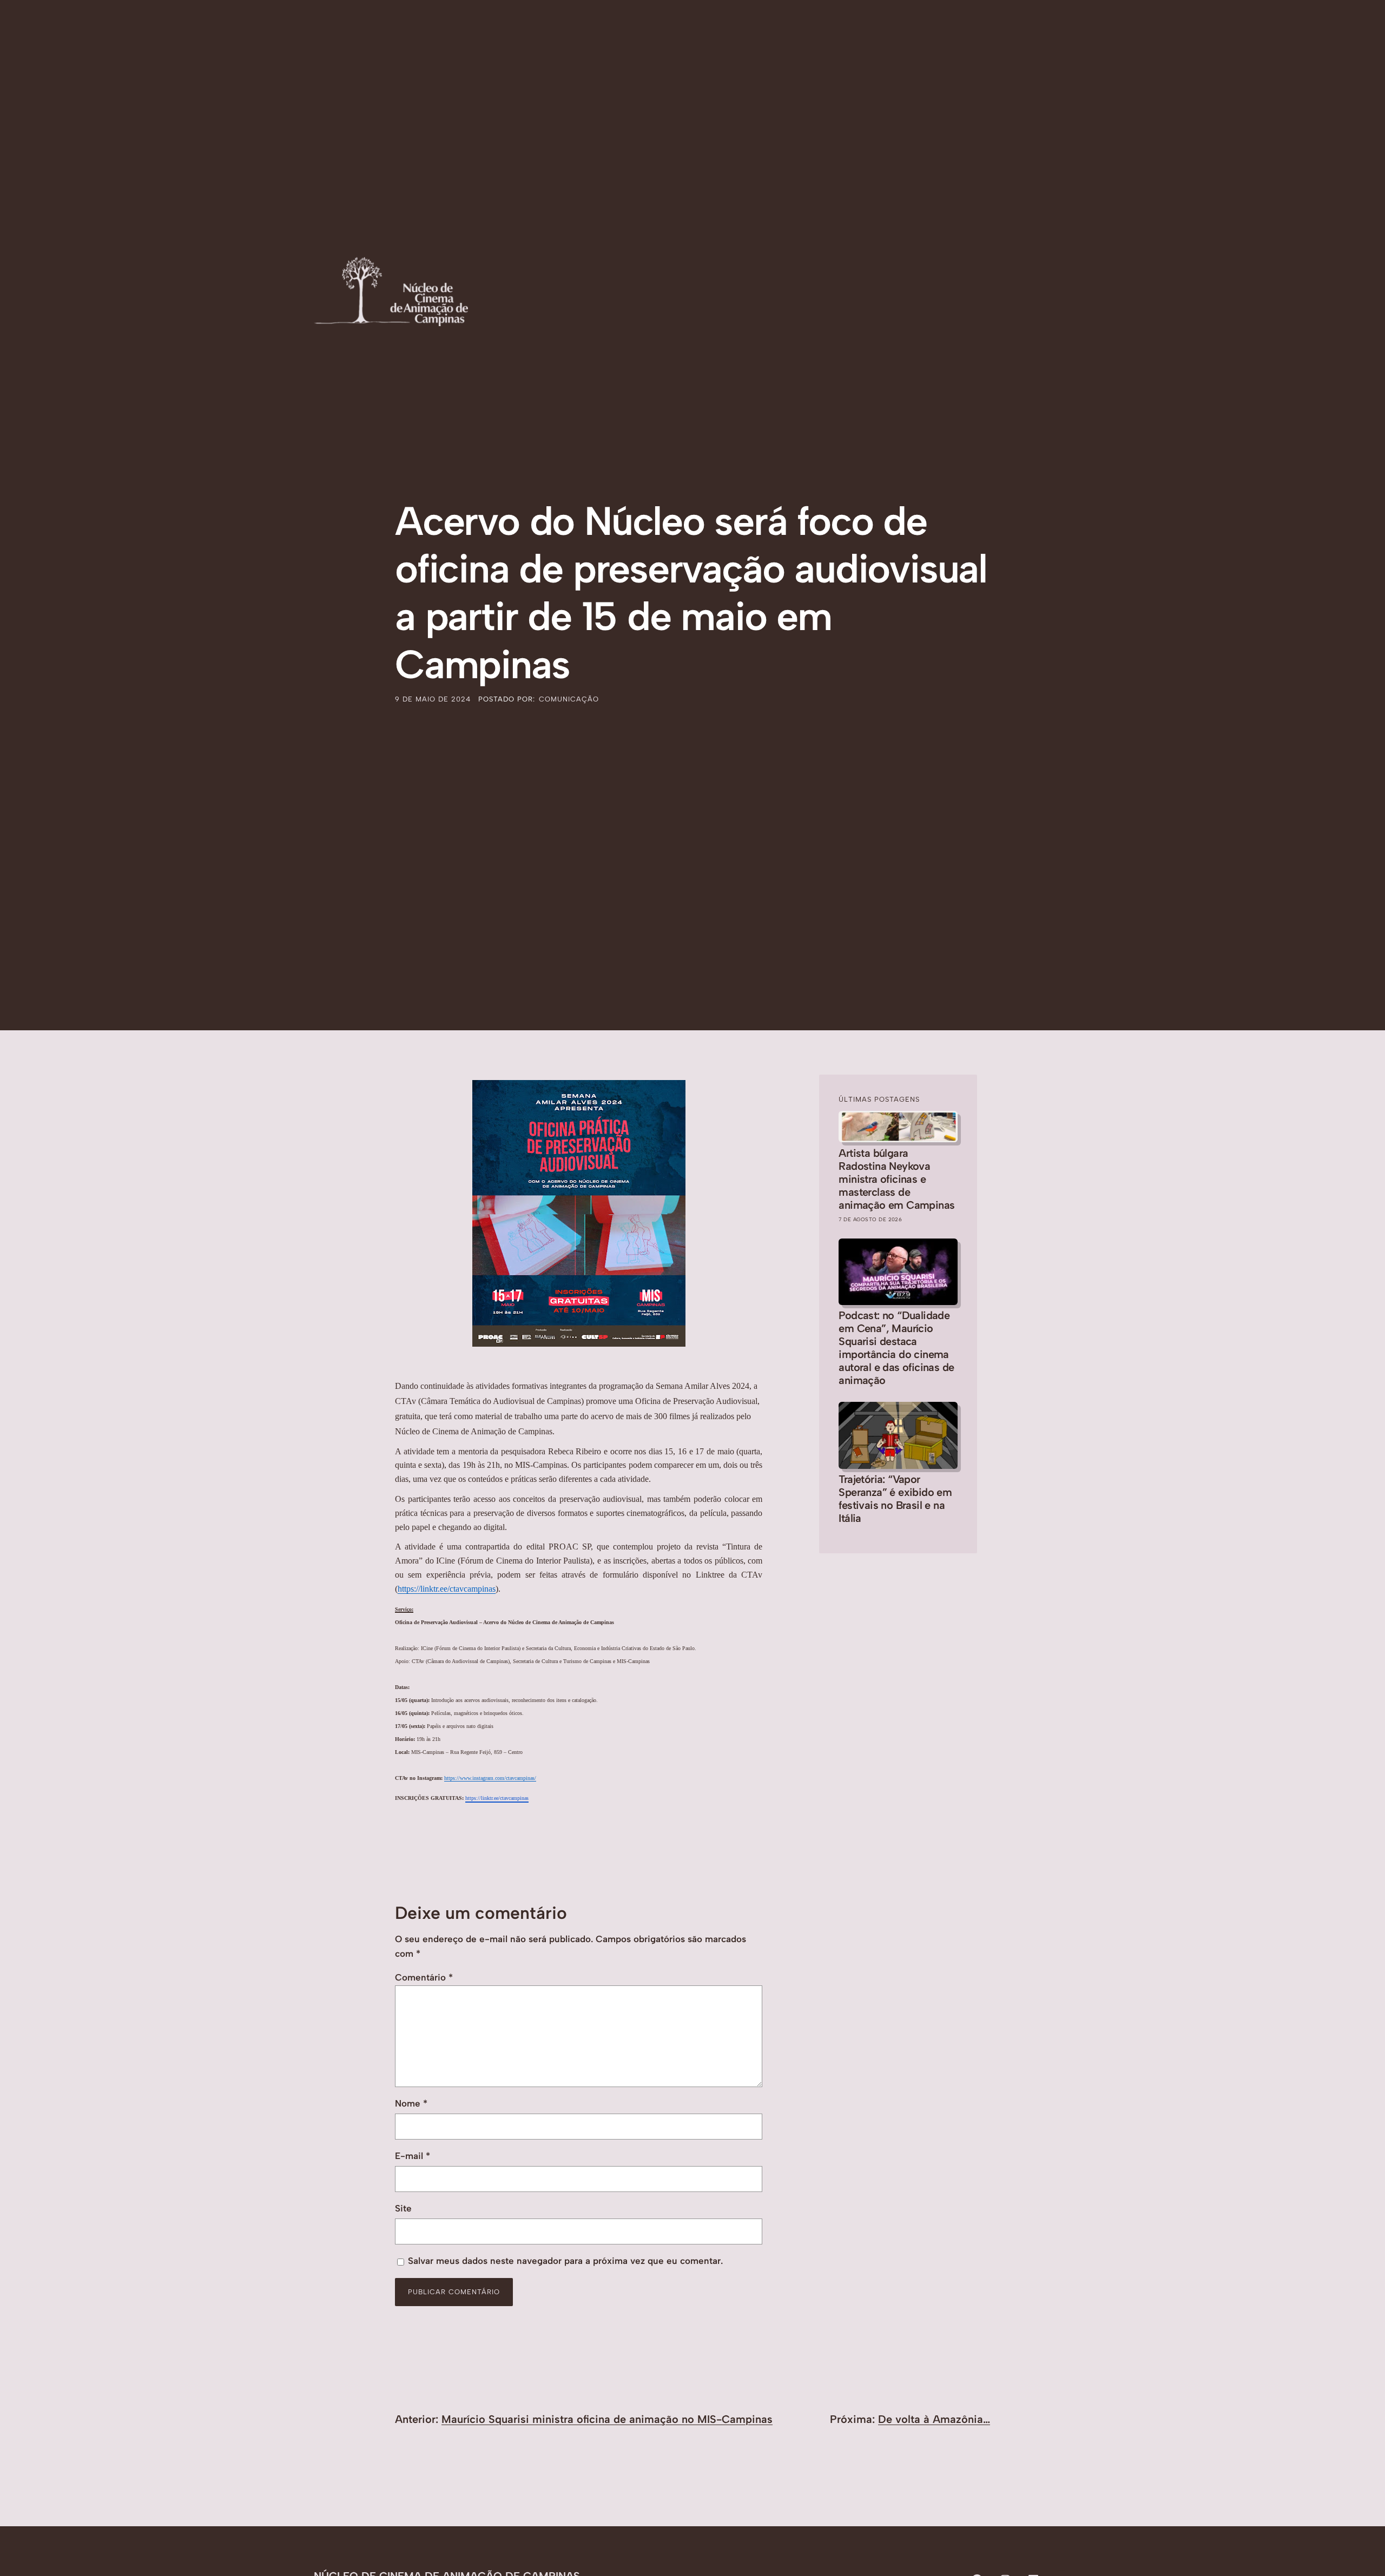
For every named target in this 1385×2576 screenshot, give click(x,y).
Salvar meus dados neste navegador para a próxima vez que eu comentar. (565, 2261)
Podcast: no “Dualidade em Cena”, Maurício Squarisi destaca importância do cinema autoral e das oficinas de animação (896, 1348)
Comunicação (569, 699)
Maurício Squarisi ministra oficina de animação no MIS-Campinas (607, 2419)
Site (403, 2208)
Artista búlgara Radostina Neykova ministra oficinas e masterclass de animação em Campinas (896, 1179)
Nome (411, 2103)
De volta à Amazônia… (934, 2419)
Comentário (424, 1977)
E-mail (413, 2156)
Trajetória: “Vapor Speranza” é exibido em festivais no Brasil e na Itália (895, 1499)
